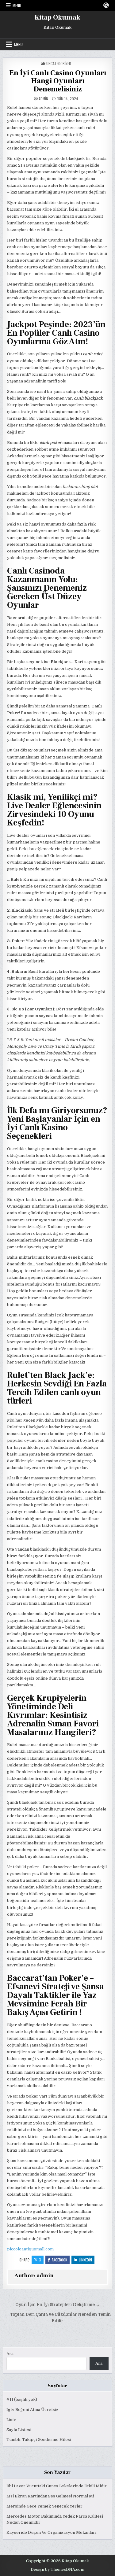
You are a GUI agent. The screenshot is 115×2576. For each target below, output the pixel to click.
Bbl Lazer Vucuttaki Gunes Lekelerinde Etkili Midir (57, 2486)
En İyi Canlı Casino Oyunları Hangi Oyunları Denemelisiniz (58, 81)
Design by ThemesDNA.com (57, 2570)
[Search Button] (106, 5)
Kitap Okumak (57, 17)
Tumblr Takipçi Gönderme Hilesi (39, 2439)
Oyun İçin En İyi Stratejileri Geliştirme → (58, 2305)
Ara (10, 2354)
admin (43, 99)
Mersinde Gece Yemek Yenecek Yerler (44, 2506)
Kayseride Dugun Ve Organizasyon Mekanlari (51, 2532)
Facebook (59, 2260)
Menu (17, 6)
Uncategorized (59, 63)
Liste (11, 2420)
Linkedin (85, 2260)
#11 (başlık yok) (22, 2399)
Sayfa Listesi (19, 2430)
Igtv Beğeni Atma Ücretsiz (33, 2410)
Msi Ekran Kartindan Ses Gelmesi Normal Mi (50, 2496)
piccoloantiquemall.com (30, 2249)
